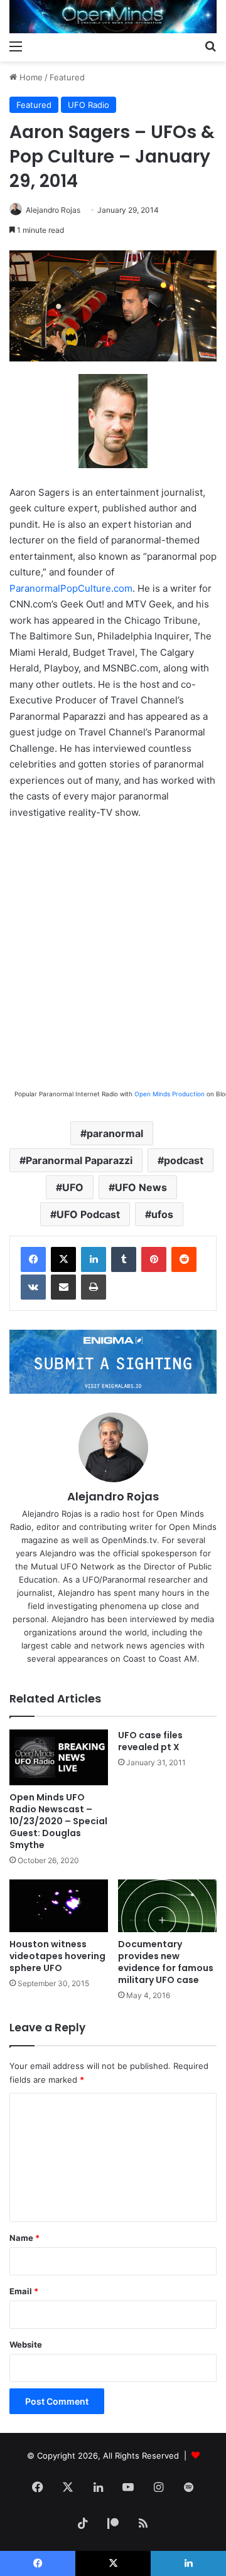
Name (24, 2238)
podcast (184, 1160)
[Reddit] (184, 1259)
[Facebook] (33, 1259)
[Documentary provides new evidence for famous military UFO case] (167, 1906)
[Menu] (16, 46)
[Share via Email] (63, 1287)
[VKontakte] (33, 1287)
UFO (73, 1187)
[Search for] (210, 46)
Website (26, 2344)
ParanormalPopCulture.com (71, 588)
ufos (162, 1214)
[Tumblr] (124, 1259)
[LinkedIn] (94, 1259)
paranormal (115, 1133)
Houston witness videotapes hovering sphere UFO (57, 1956)
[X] (63, 1259)
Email (24, 2291)
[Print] (94, 1287)
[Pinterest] (154, 1259)
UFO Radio (89, 105)
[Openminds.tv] (113, 17)
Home (30, 77)
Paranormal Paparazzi (79, 1160)
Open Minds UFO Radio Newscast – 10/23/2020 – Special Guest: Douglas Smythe (58, 1821)
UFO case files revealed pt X (150, 1741)
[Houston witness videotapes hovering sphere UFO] (59, 1906)
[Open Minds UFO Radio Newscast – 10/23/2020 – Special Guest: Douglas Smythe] (59, 1757)
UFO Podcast (88, 1214)
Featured (67, 77)
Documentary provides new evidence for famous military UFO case (166, 1962)
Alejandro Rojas (53, 210)
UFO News (141, 1187)
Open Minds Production (169, 1094)
